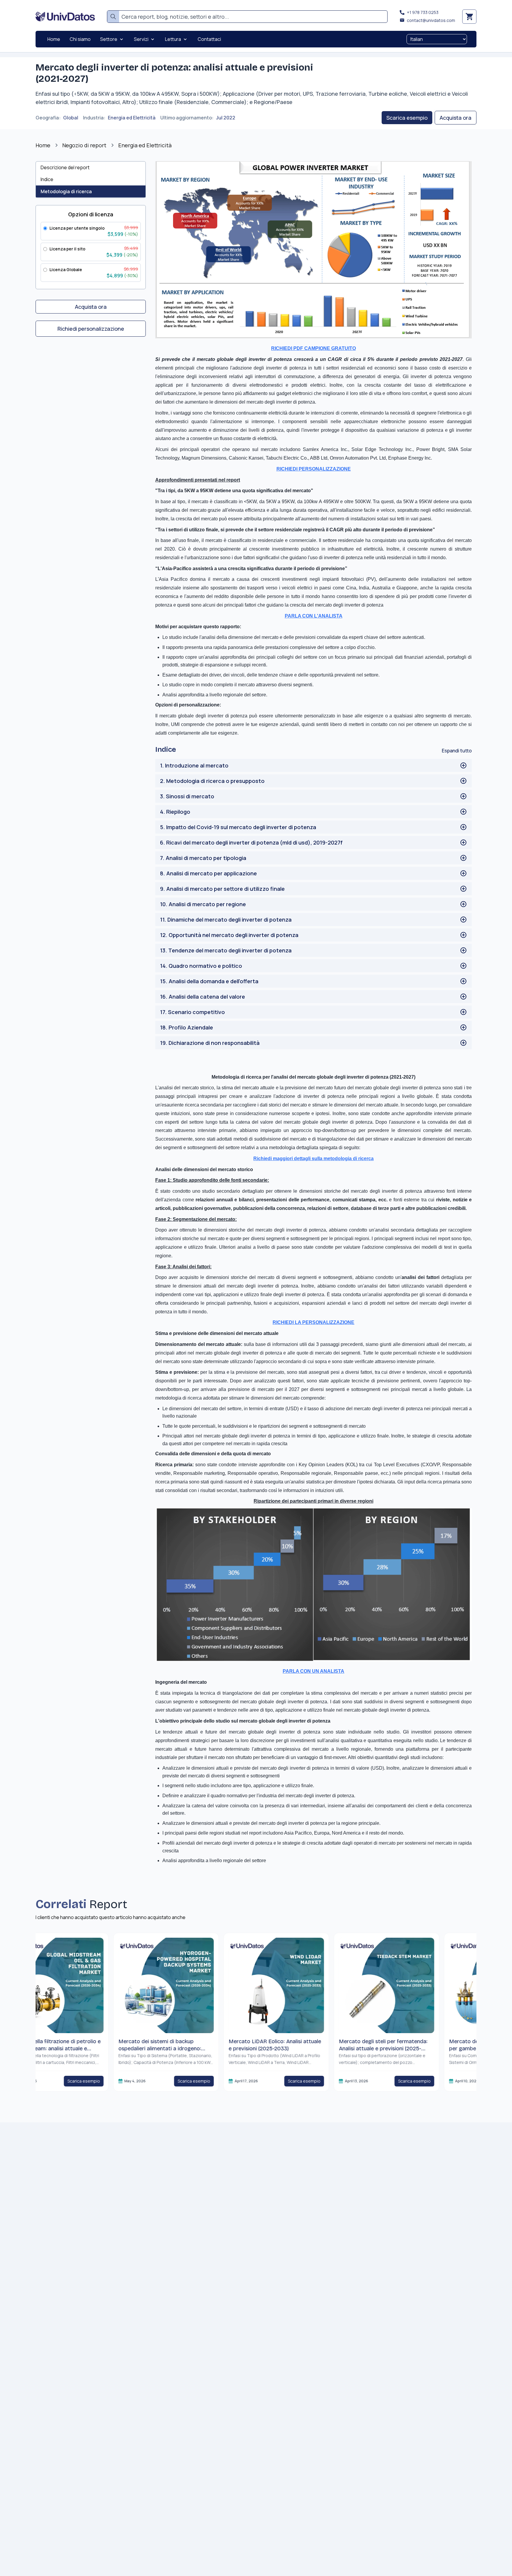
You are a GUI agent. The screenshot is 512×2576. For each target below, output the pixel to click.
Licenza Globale (66, 270)
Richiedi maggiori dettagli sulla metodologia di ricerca (313, 1159)
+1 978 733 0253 (423, 12)
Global (71, 118)
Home (43, 145)
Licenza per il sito (67, 249)
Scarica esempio (407, 118)
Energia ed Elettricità (132, 118)
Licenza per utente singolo (77, 228)
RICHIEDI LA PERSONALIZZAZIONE (313, 1322)
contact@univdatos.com (431, 20)
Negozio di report (84, 145)
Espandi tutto (457, 751)
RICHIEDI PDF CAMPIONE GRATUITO (313, 348)
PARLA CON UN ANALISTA (313, 1671)
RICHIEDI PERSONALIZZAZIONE (314, 469)
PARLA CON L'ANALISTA (314, 616)
